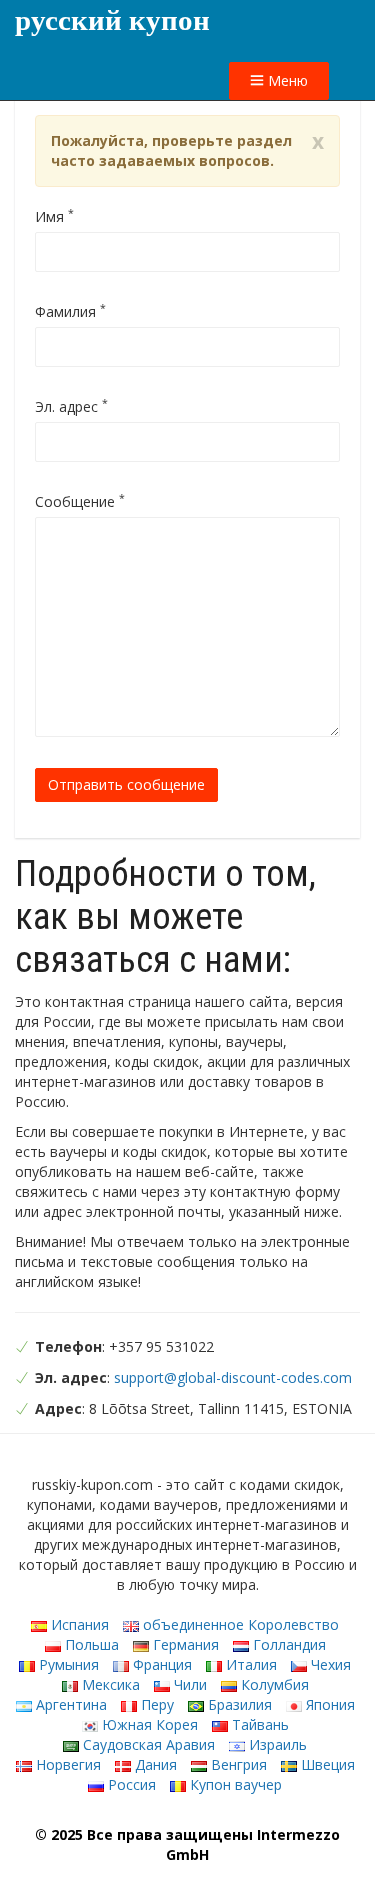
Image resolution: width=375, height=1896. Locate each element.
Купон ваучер (234, 1784)
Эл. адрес (71, 406)
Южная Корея (148, 1724)
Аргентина (69, 1704)
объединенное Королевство (239, 1624)
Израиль (276, 1744)
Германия (184, 1644)
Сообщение (80, 501)
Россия (130, 1784)
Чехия (329, 1664)
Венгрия (237, 1764)
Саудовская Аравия (147, 1744)
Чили (188, 1684)
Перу (155, 1704)
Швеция (326, 1764)
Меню (286, 80)
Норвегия (66, 1764)
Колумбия (273, 1684)
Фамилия (70, 311)
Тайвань (258, 1724)
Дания (154, 1764)
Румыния (67, 1664)
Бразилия (238, 1704)
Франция (160, 1664)
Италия (249, 1664)
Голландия (287, 1644)
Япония (328, 1704)
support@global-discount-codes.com (233, 1377)
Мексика (109, 1684)
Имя (54, 216)
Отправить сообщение (126, 784)
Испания (78, 1624)
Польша (90, 1644)
